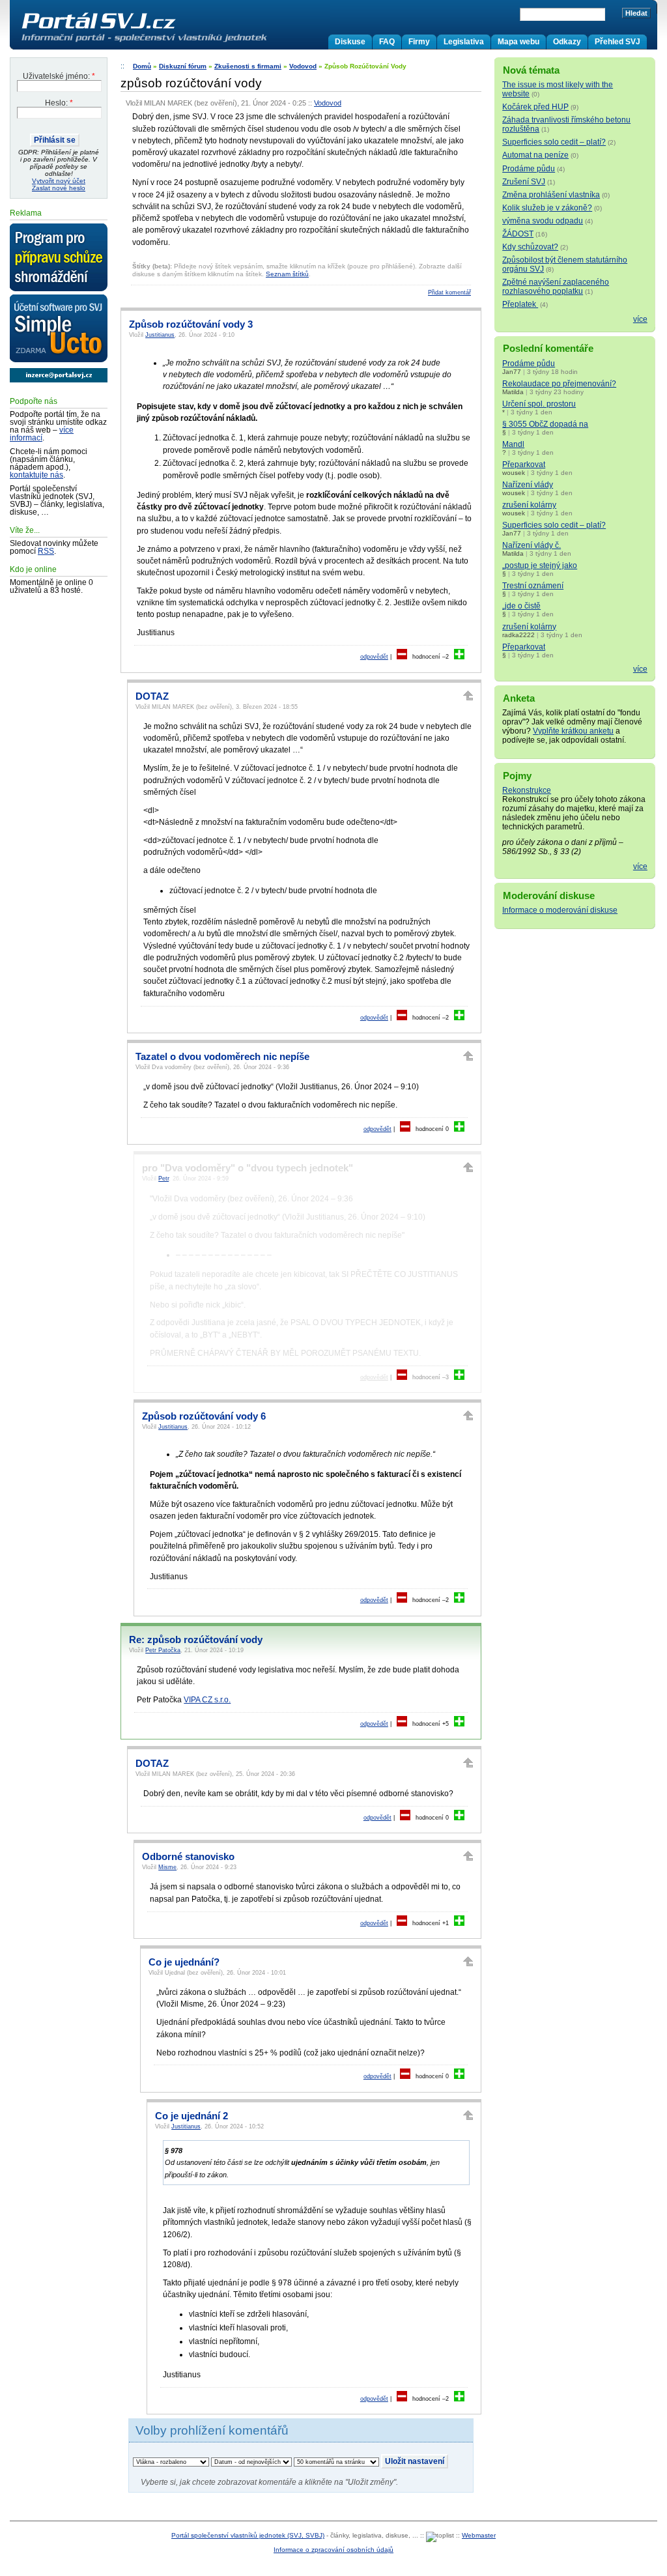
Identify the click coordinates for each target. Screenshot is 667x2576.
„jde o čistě (521, 606)
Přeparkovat (524, 465)
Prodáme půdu (529, 169)
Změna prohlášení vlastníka (551, 195)
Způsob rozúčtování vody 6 (204, 1416)
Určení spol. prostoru (539, 404)
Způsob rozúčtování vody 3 (191, 324)
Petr (163, 1179)
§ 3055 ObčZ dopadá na (545, 424)
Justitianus (160, 335)
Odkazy (567, 42)
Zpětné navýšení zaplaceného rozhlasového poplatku (556, 287)
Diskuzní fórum (183, 66)
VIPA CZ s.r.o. (207, 1700)
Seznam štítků (287, 274)
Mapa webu (518, 42)
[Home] (171, 42)
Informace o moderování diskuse (560, 910)
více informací (42, 434)
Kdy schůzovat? (530, 247)
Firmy (419, 42)
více (640, 319)
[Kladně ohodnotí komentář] (459, 657)
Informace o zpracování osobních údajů (333, 2550)
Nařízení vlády (528, 485)
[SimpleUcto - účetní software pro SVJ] (59, 329)
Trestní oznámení (533, 586)
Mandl (513, 444)
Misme (167, 1867)
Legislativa (464, 42)
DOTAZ (152, 696)
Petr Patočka (163, 1650)
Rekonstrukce (527, 790)
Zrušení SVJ (524, 182)
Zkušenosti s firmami (248, 66)
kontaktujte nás (36, 475)
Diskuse (350, 42)
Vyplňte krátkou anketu (573, 731)
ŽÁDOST (518, 234)
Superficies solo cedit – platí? (554, 142)
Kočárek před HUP (535, 107)
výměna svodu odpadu (543, 221)
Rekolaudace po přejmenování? (559, 384)
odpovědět (374, 657)
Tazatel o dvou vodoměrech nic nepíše (222, 1057)
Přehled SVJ (617, 42)
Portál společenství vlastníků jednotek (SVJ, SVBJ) (248, 2535)
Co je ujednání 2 (192, 2116)
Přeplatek (520, 304)
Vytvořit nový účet (59, 181)
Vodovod (303, 66)
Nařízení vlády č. (532, 545)
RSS (46, 551)
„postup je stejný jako (540, 565)
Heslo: (59, 103)
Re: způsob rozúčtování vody (196, 1640)
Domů (142, 66)
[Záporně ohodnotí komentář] (402, 657)
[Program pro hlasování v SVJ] (59, 258)
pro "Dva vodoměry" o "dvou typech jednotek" (248, 1168)
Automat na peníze (535, 155)
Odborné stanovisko (188, 1857)
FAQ (387, 42)
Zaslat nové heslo (59, 188)
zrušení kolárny (529, 505)
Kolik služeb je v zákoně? (547, 208)
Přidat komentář (449, 293)
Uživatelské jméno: (59, 76)
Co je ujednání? (184, 1962)
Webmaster (479, 2535)
